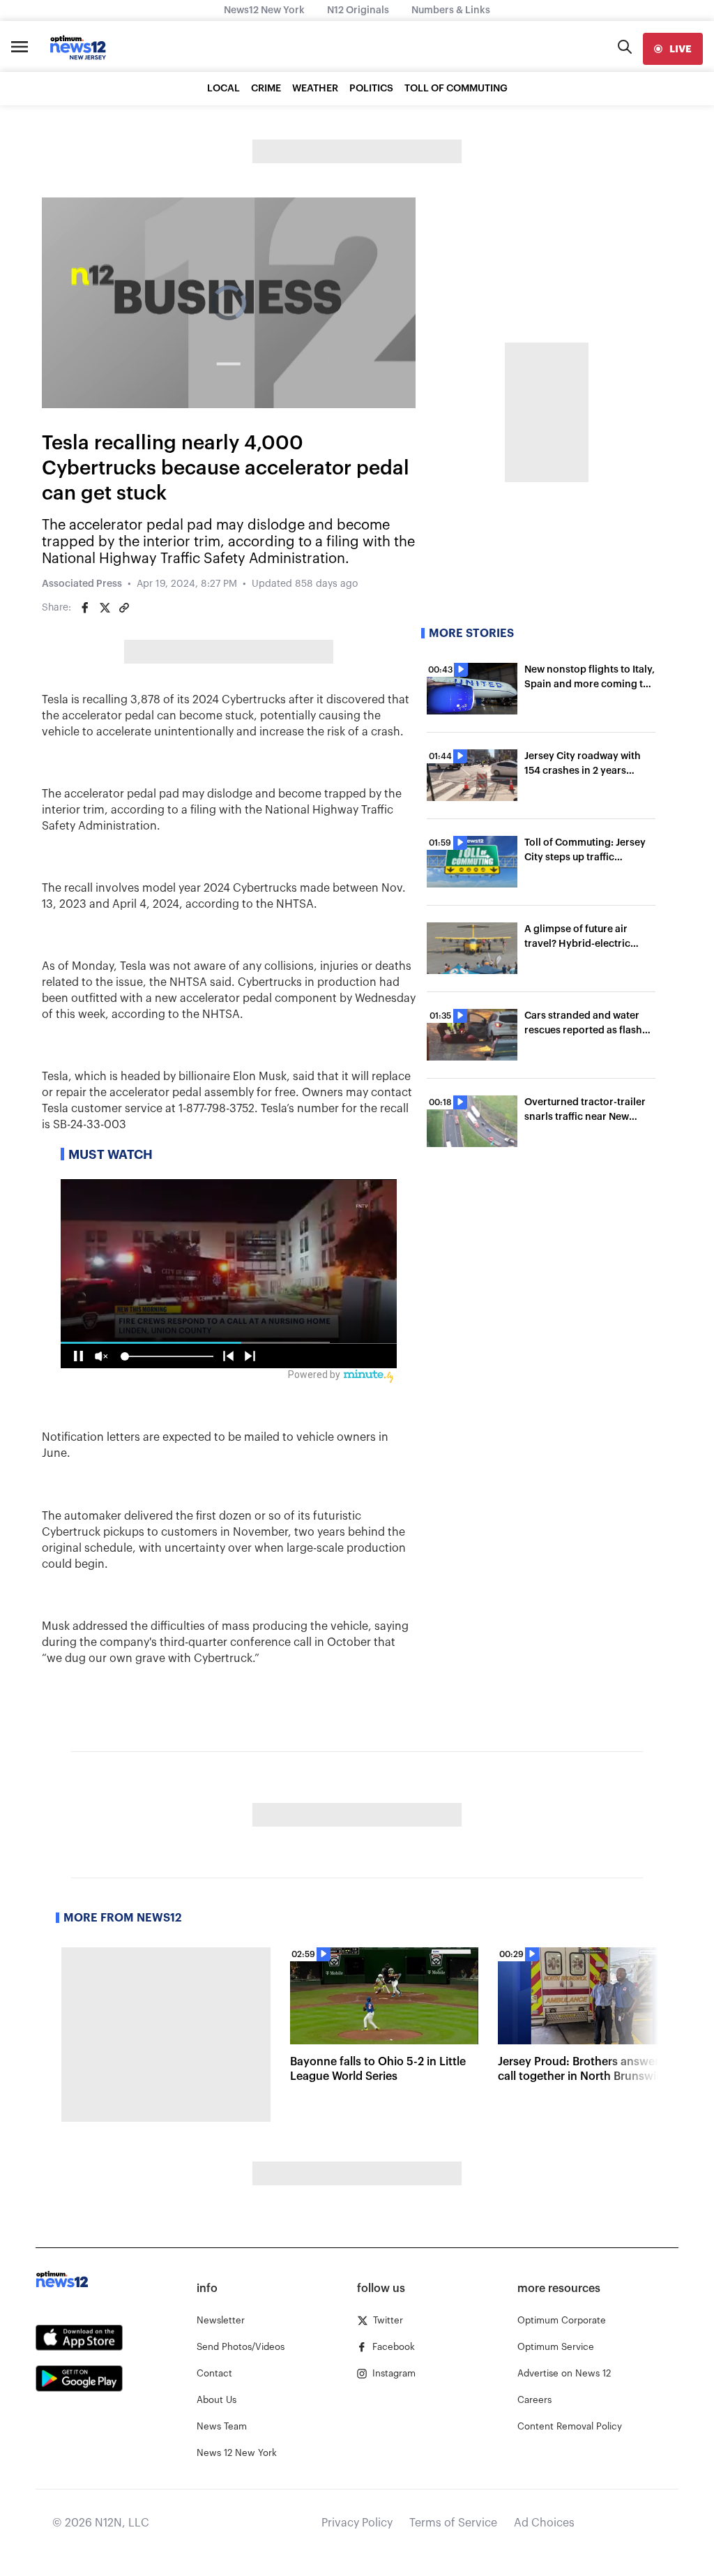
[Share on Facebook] (85, 608)
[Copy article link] (124, 608)
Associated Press (82, 584)
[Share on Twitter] (105, 608)
